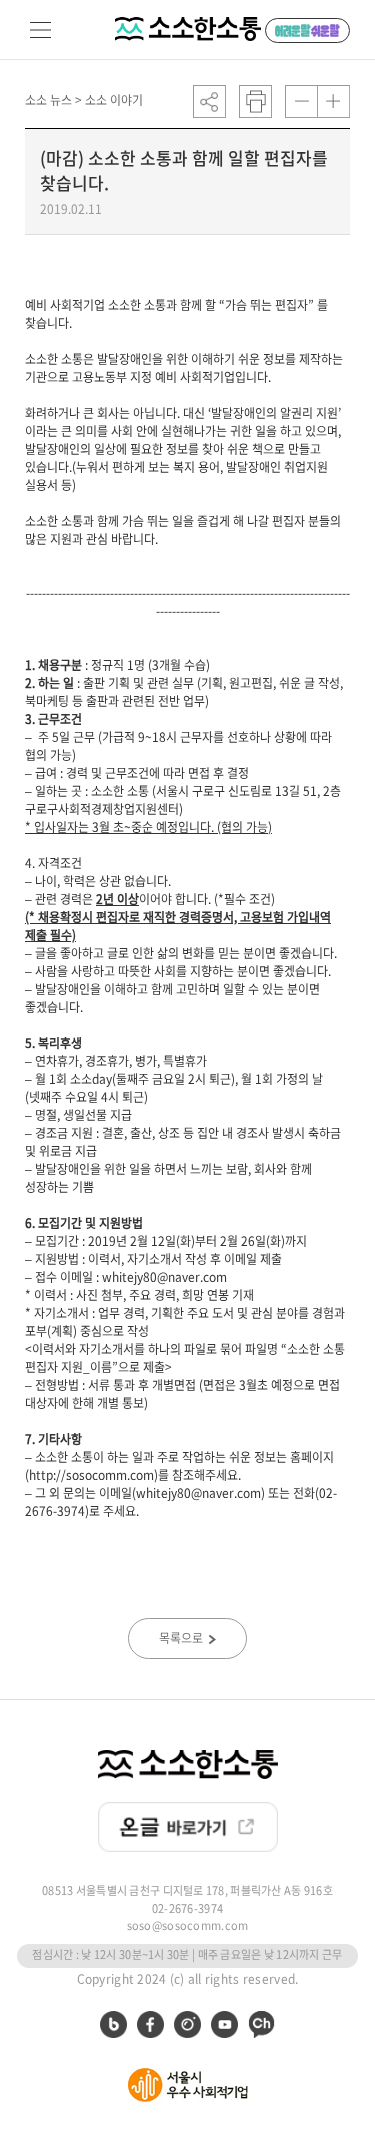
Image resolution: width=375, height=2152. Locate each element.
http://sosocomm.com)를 (99, 1475)
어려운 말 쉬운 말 (307, 30)
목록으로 (182, 1638)
